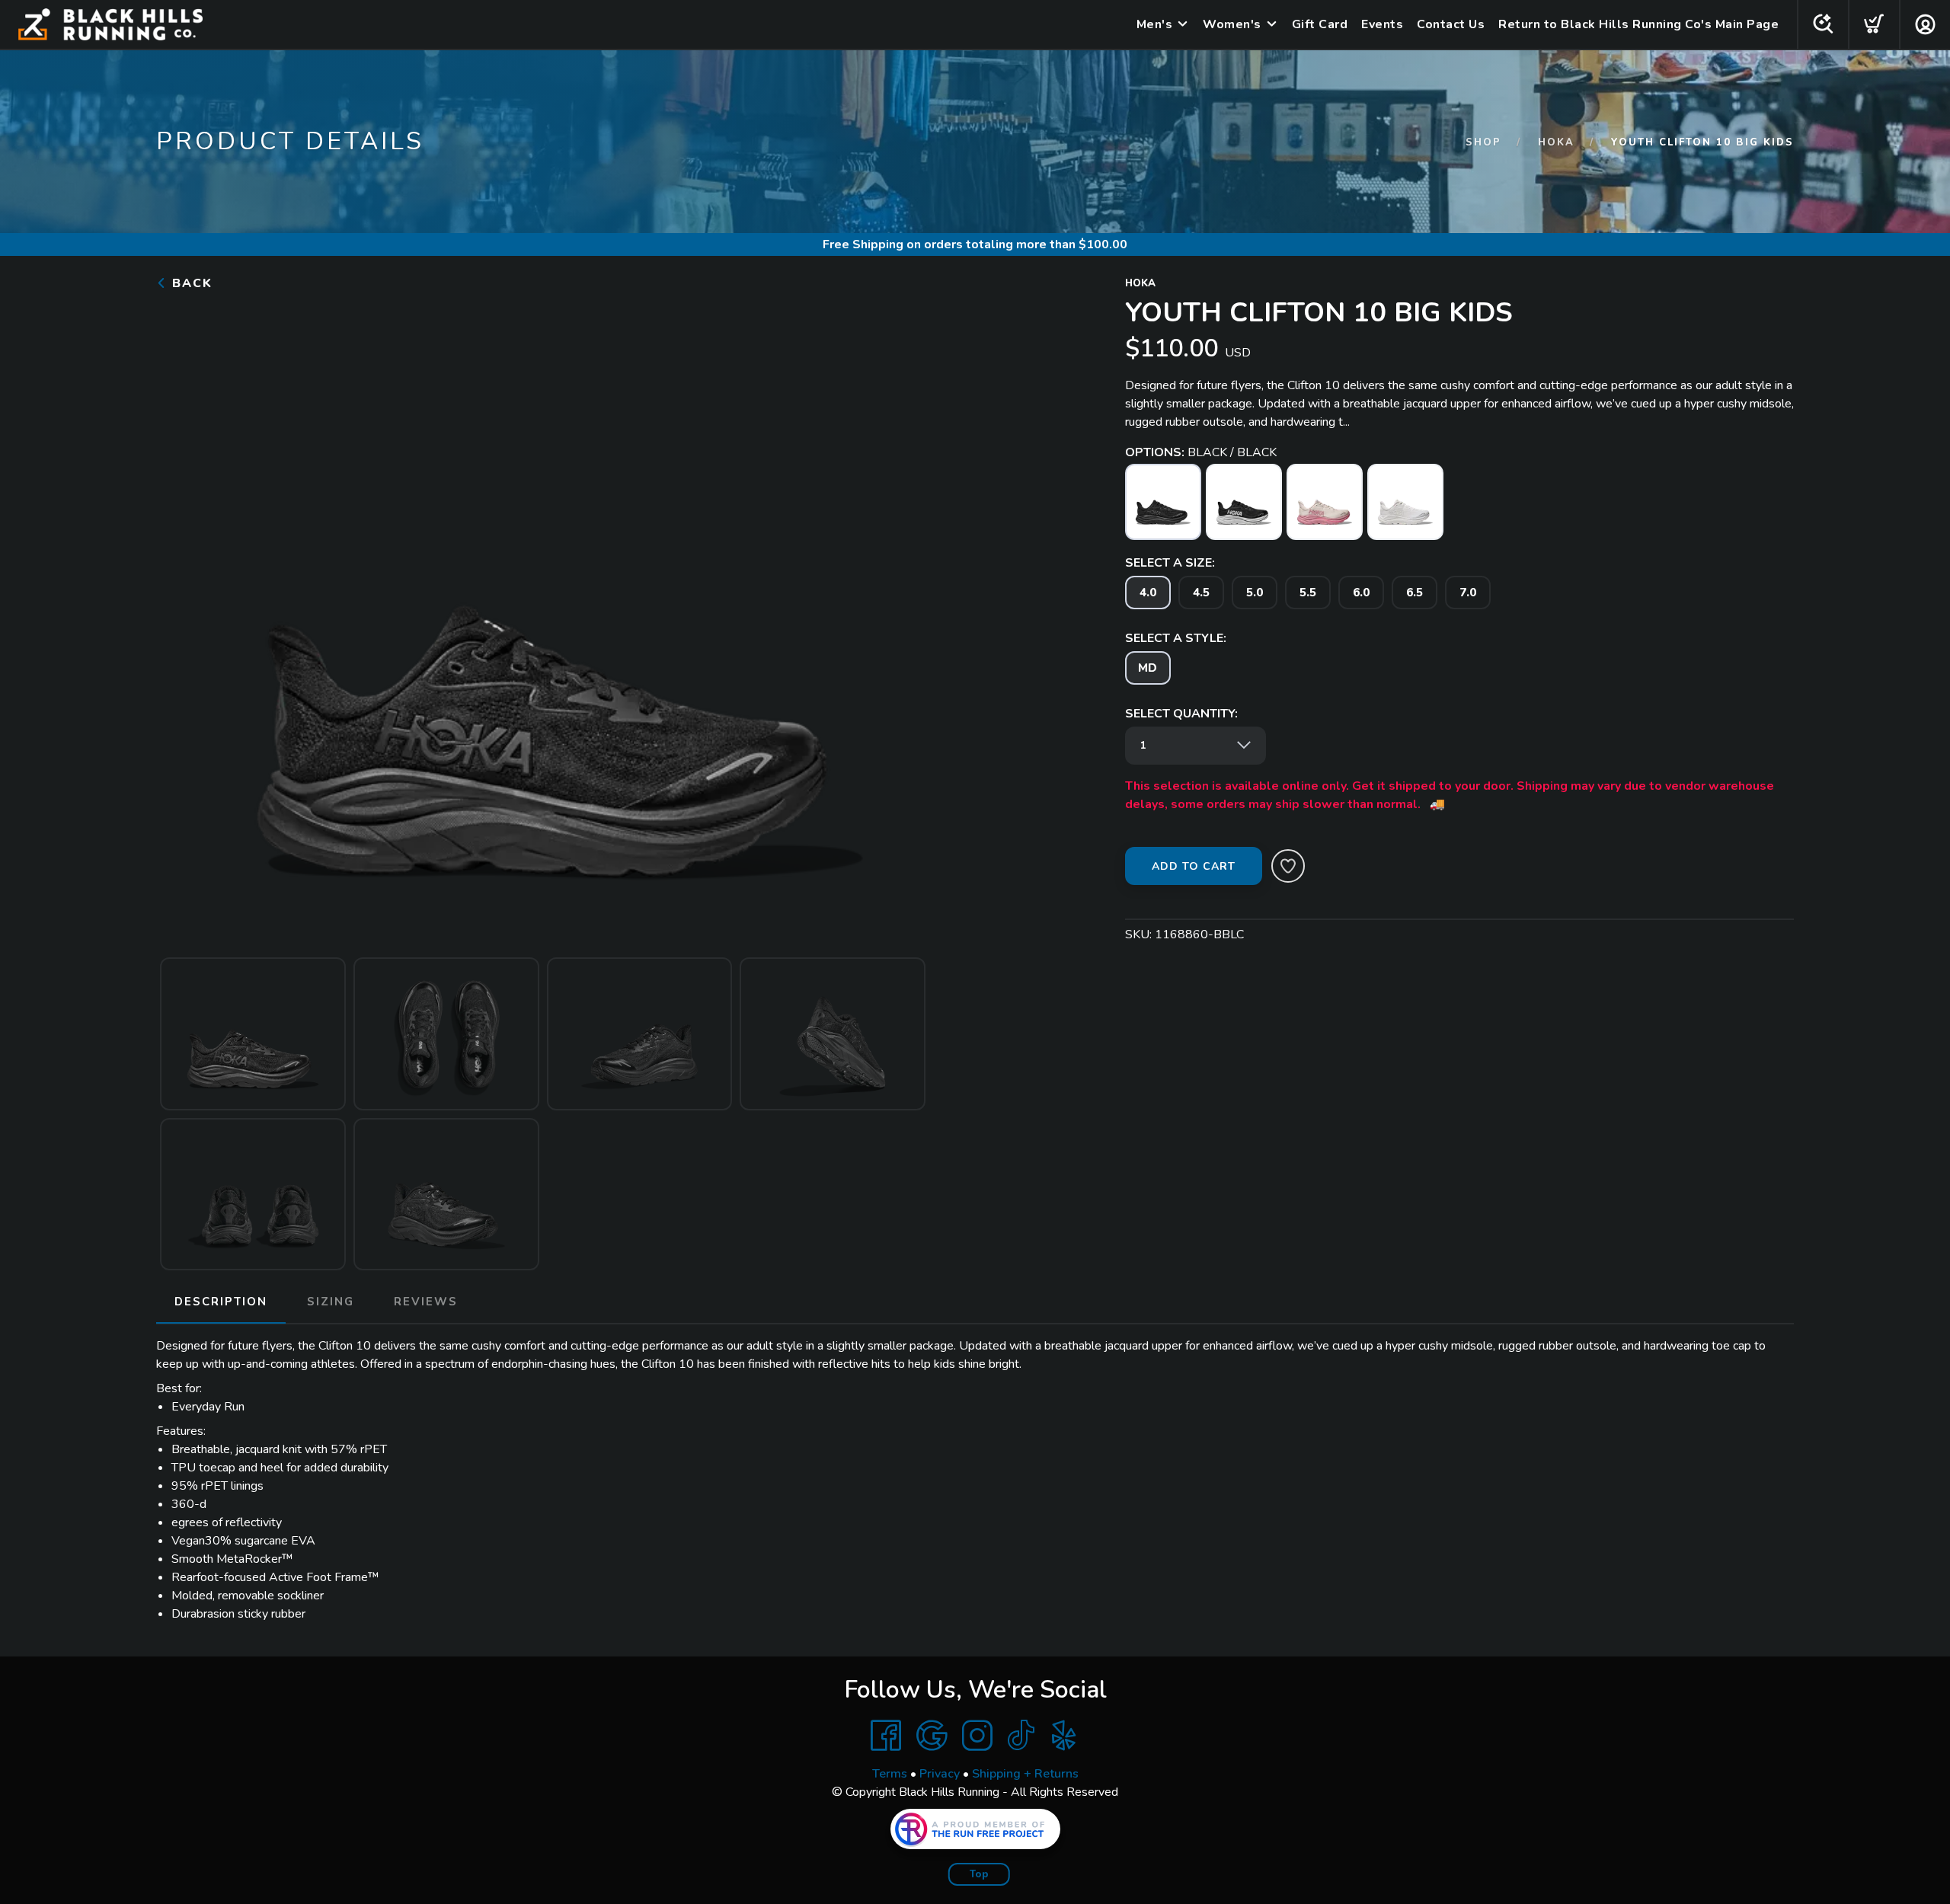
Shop (1483, 142)
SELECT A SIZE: (1170, 563)
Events (1382, 24)
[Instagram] (977, 1736)
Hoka (1556, 142)
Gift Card (1320, 24)
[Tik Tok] (1021, 1736)
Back (190, 283)
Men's (1155, 24)
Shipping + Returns (1025, 1774)
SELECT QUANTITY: (1181, 714)
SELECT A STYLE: (1176, 638)
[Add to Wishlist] (1288, 866)
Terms (890, 1774)
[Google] (932, 1736)
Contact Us (1451, 24)
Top (979, 1874)
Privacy (940, 1774)
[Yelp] (1064, 1736)
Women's (1232, 24)
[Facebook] (886, 1736)
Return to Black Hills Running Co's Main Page (1638, 24)
